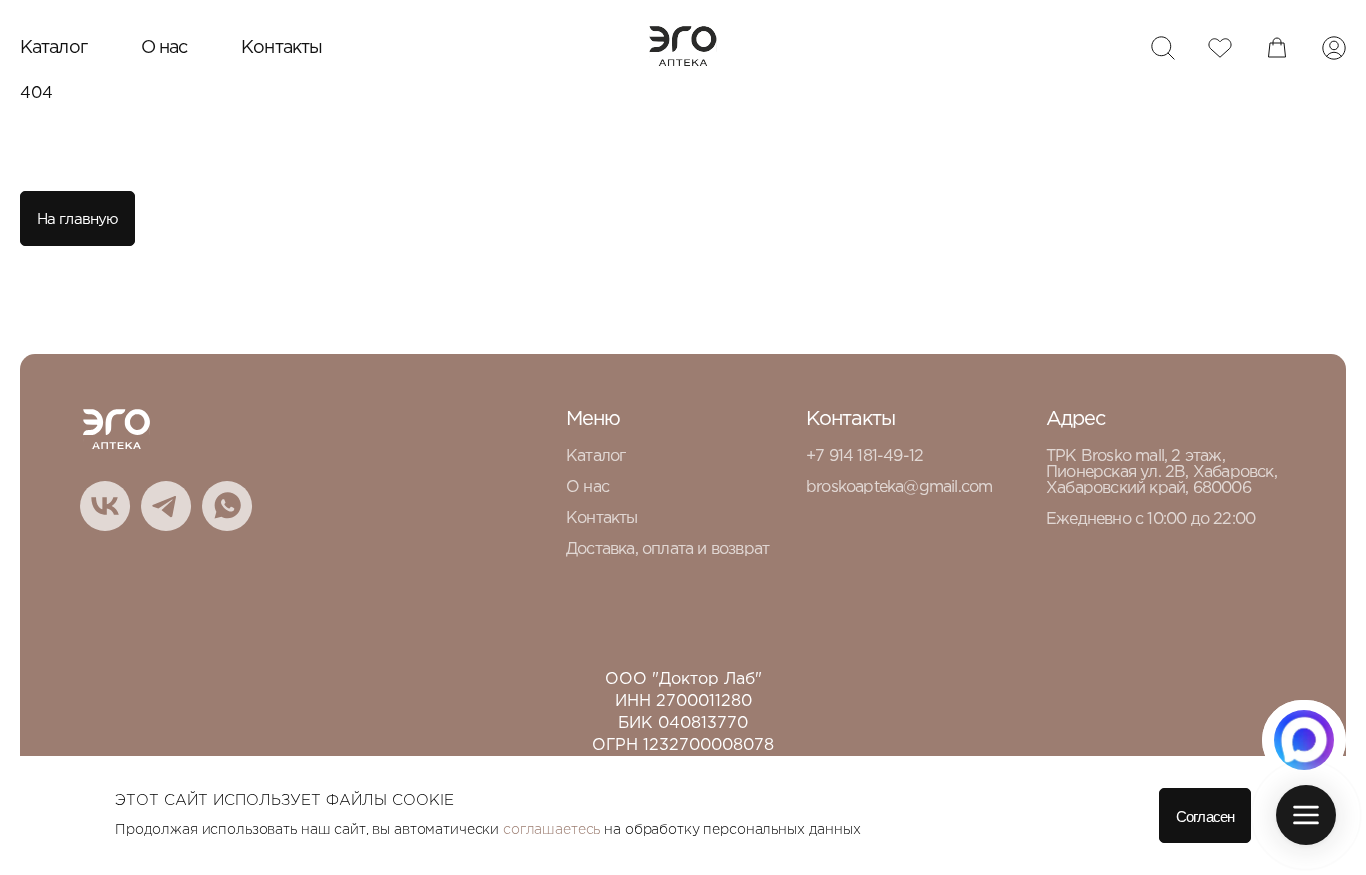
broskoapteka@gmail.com (899, 487)
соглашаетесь (551, 830)
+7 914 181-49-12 (864, 456)
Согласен (1205, 816)
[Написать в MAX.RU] (1304, 740)
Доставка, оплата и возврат (667, 549)
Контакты (281, 48)
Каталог (53, 48)
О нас (164, 48)
